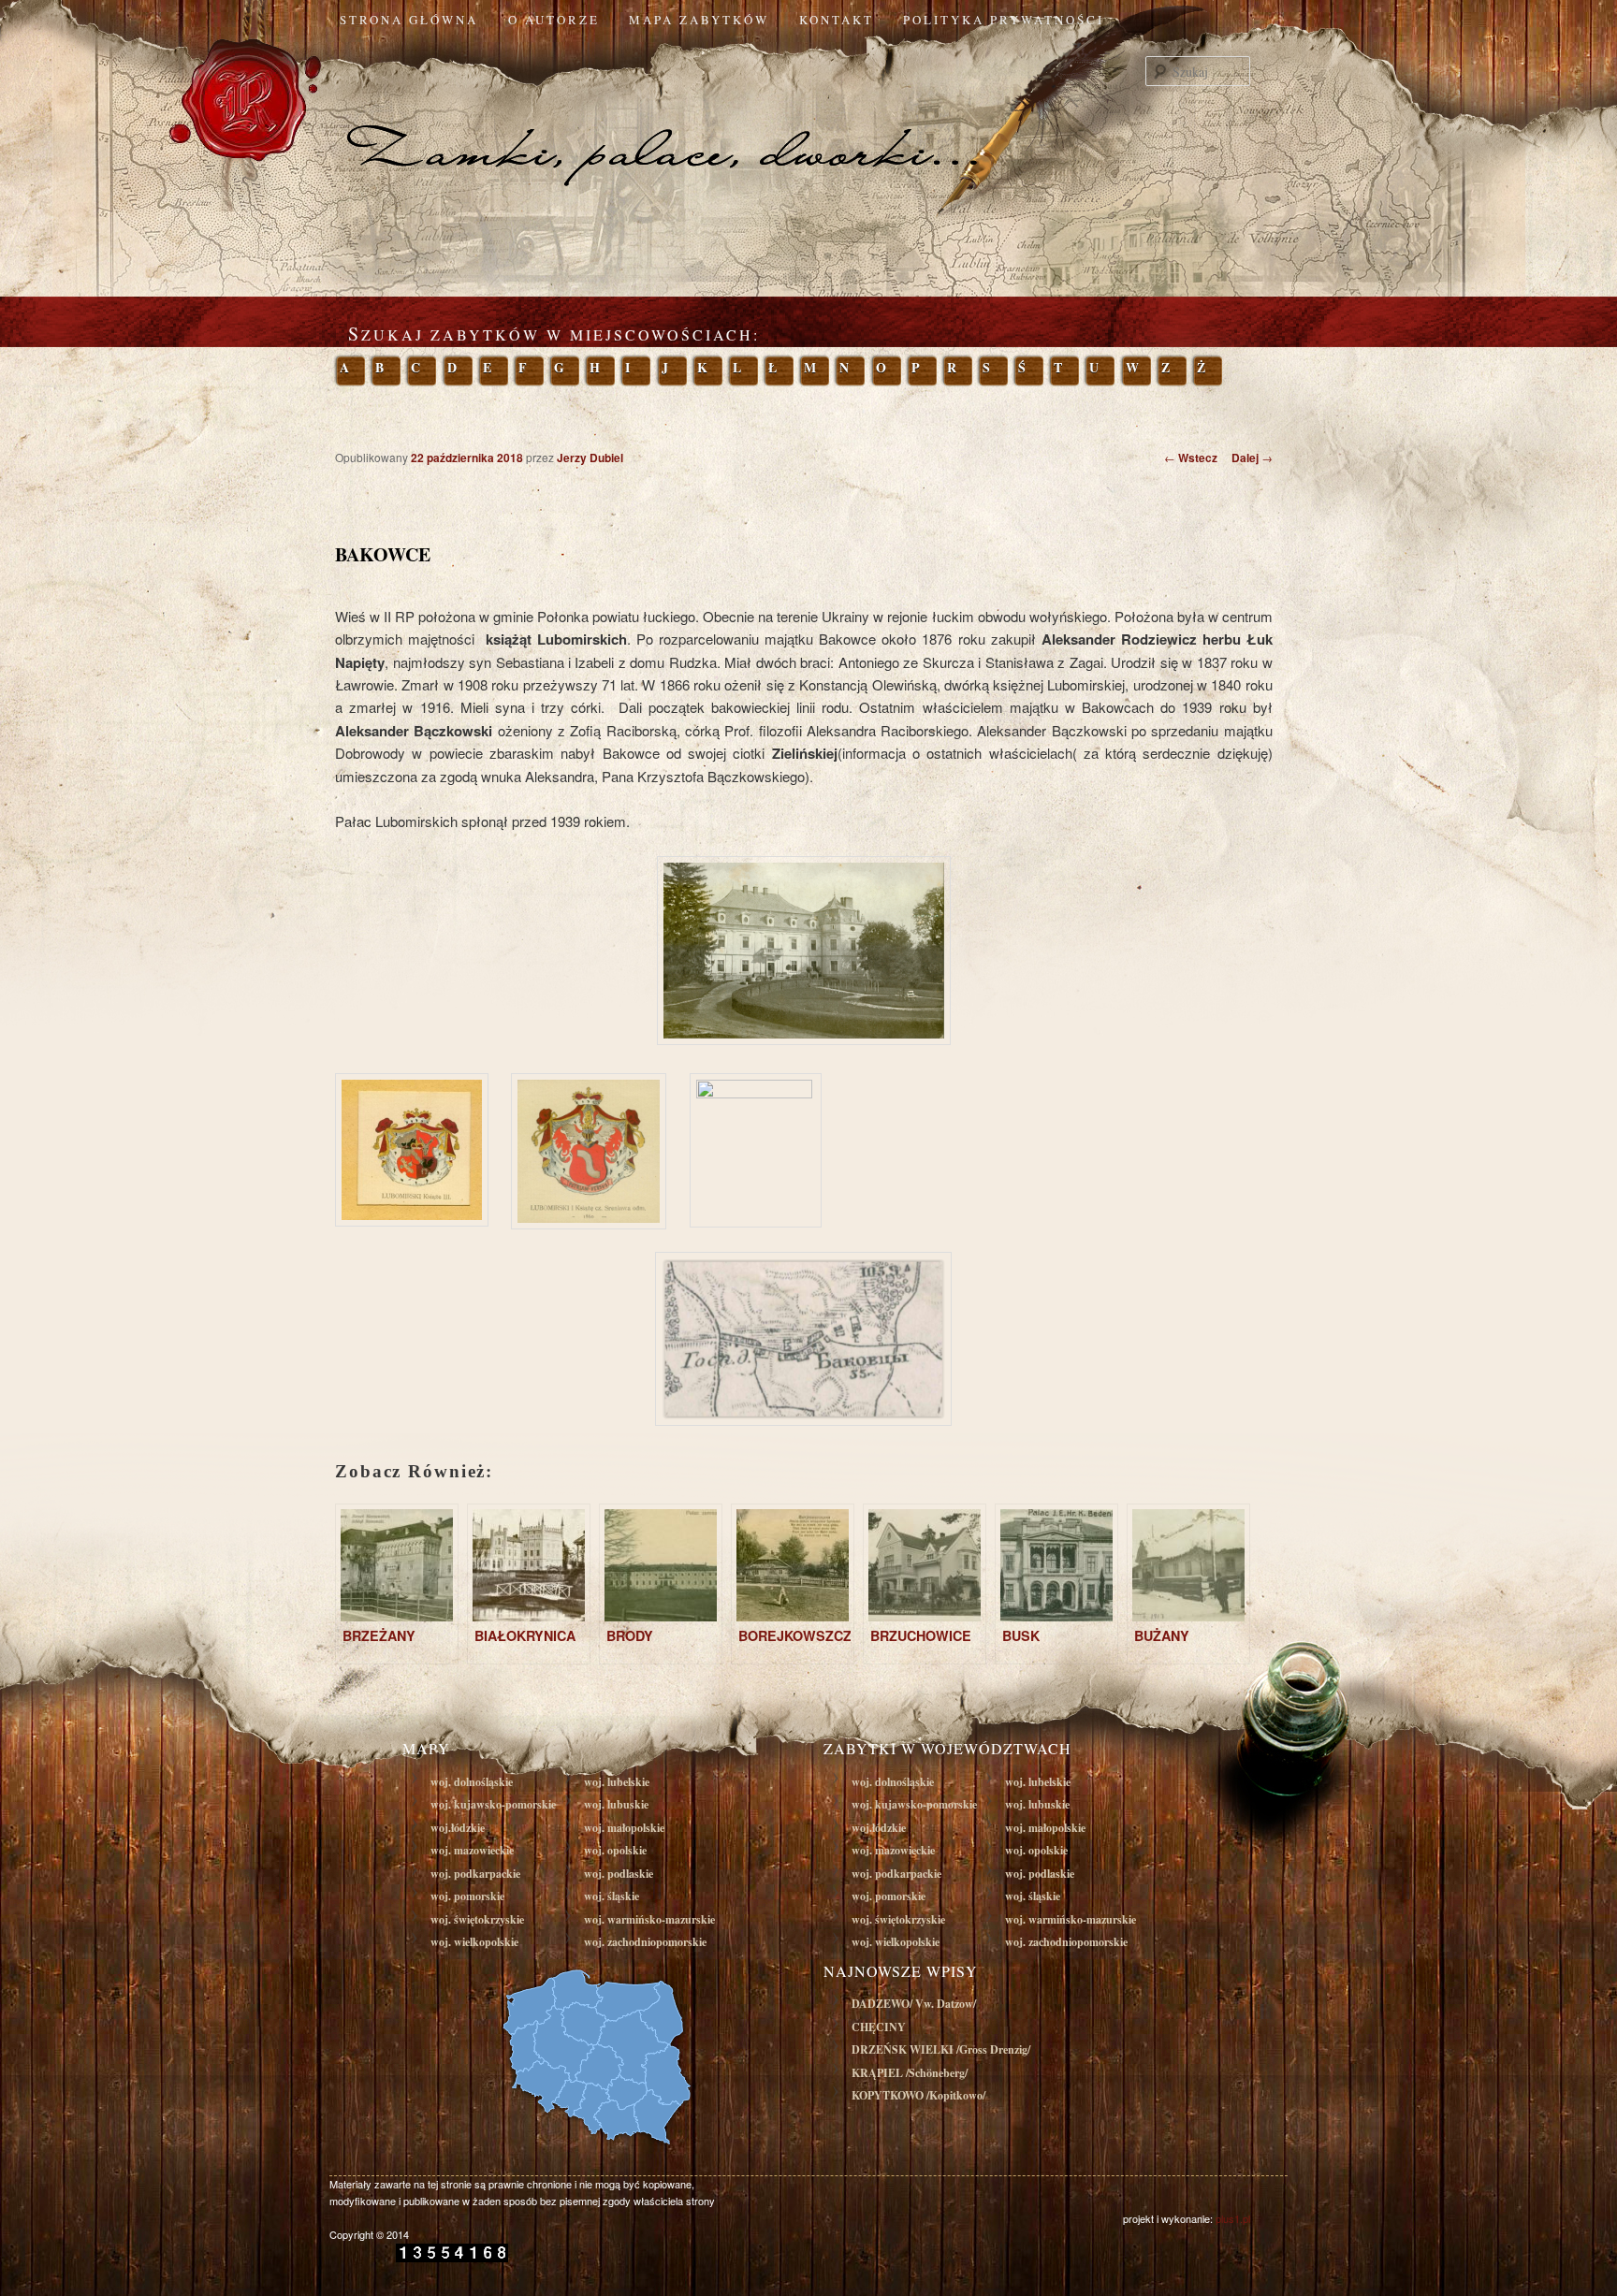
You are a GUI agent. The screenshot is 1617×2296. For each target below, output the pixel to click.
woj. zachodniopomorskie (645, 1942)
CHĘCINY (879, 2027)
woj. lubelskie (617, 1782)
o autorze (554, 20)
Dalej (1252, 458)
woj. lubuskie (616, 1804)
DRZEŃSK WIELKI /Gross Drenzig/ (941, 2049)
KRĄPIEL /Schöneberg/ (910, 2073)
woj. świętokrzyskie (477, 1919)
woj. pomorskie (467, 1896)
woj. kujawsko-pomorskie (493, 1804)
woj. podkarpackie (475, 1874)
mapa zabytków (699, 20)
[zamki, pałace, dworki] (808, 116)
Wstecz (1191, 458)
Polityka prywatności (1004, 20)
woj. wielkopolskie (474, 1942)
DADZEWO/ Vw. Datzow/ (914, 2004)
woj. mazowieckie (472, 1850)
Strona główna (409, 20)
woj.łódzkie (458, 1828)
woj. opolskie (615, 1850)
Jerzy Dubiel (590, 458)
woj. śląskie (612, 1896)
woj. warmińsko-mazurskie (649, 1919)
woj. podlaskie (619, 1874)
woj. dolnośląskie (472, 1782)
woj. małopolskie (624, 1828)
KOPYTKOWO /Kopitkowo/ (918, 2095)
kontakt (837, 20)
